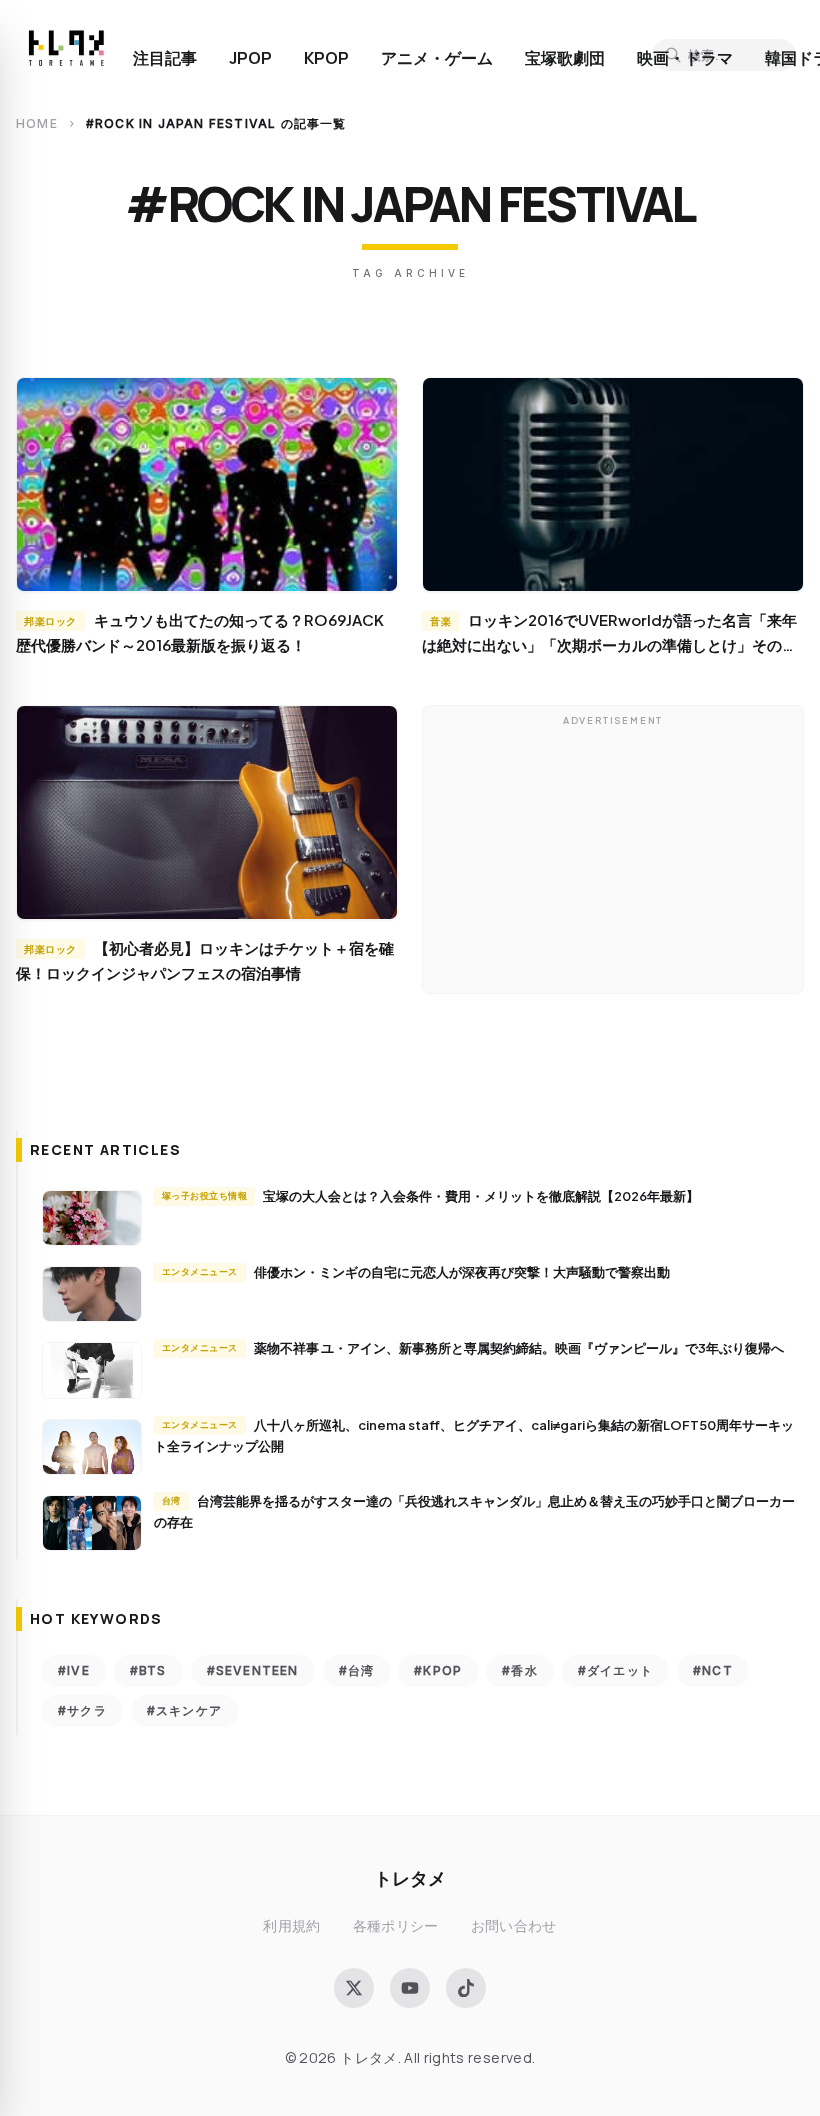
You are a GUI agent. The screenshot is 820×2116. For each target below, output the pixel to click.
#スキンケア (184, 1710)
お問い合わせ (514, 1925)
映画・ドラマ (685, 58)
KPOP (326, 58)
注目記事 (165, 58)
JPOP (250, 58)
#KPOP (438, 1670)
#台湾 (357, 1670)
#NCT (713, 1670)
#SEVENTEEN (253, 1670)
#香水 (520, 1670)
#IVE (74, 1670)
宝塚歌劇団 (565, 58)
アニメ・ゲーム (437, 58)
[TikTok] (466, 1988)
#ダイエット (615, 1670)
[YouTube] (410, 1988)
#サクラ (82, 1710)
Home (37, 123)
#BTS (148, 1670)
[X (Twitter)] (354, 1988)
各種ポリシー (396, 1925)
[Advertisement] (613, 855)
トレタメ (410, 1877)
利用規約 (291, 1925)
